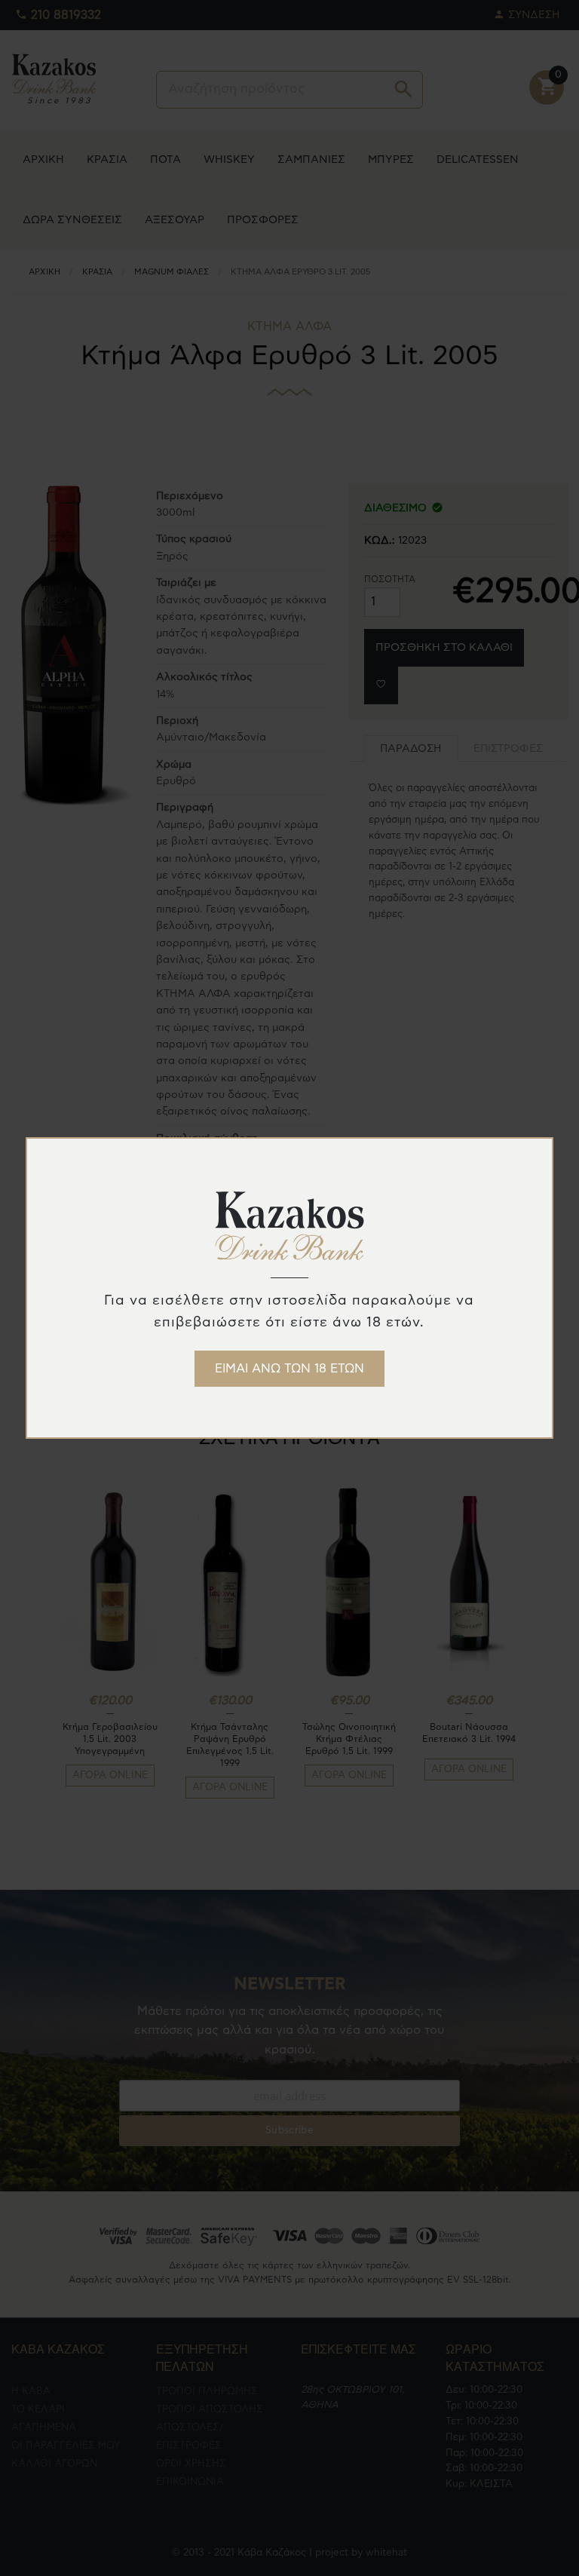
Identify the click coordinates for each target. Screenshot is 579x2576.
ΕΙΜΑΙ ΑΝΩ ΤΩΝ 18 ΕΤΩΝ (289, 1369)
